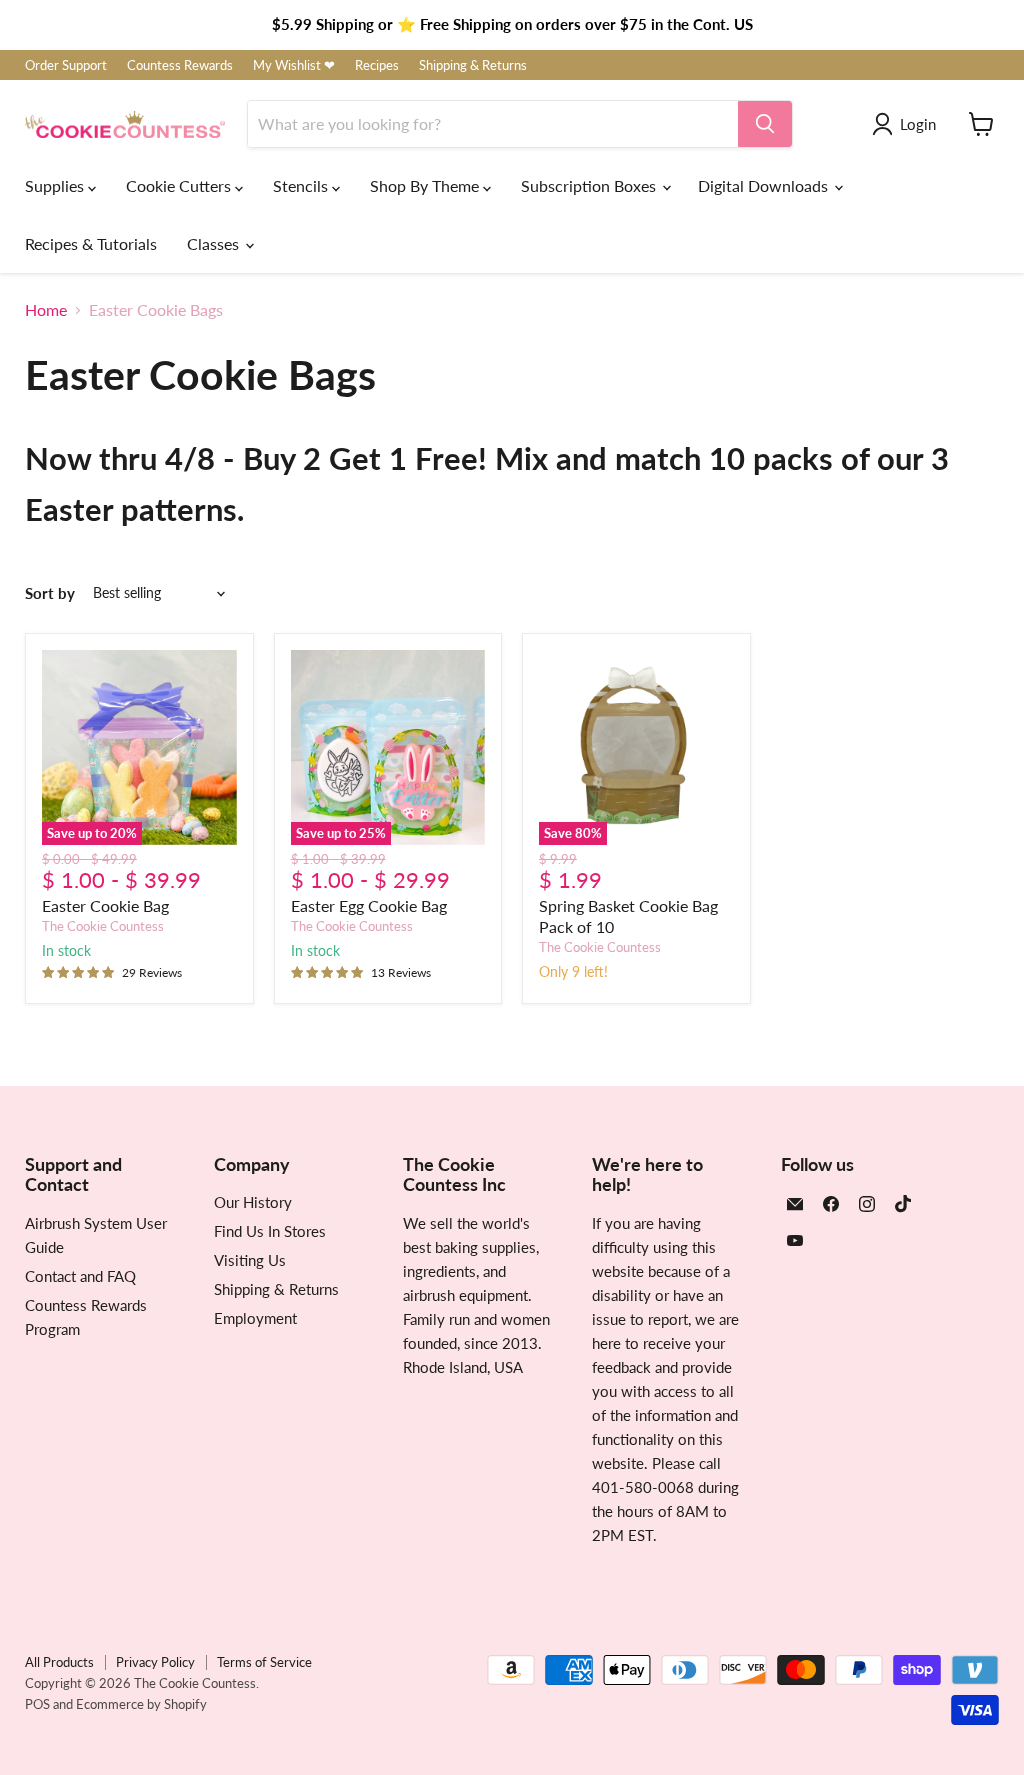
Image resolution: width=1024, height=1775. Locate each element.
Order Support (66, 65)
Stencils (302, 185)
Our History (253, 1202)
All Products (59, 1662)
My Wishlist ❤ (294, 65)
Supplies (56, 185)
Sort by (50, 593)
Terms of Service (264, 1662)
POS (37, 1704)
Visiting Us (250, 1260)
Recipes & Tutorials (91, 243)
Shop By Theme (426, 185)
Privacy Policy (155, 1662)
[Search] (765, 124)
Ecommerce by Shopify (141, 1704)
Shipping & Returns (473, 65)
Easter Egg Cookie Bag (369, 905)
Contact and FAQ (80, 1276)
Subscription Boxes (590, 185)
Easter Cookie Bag (105, 905)
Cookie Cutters (180, 185)
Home (46, 310)
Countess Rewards (180, 65)
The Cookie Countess (103, 926)
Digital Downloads (765, 185)
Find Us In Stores (270, 1231)
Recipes (377, 65)
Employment (255, 1318)
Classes (215, 243)
